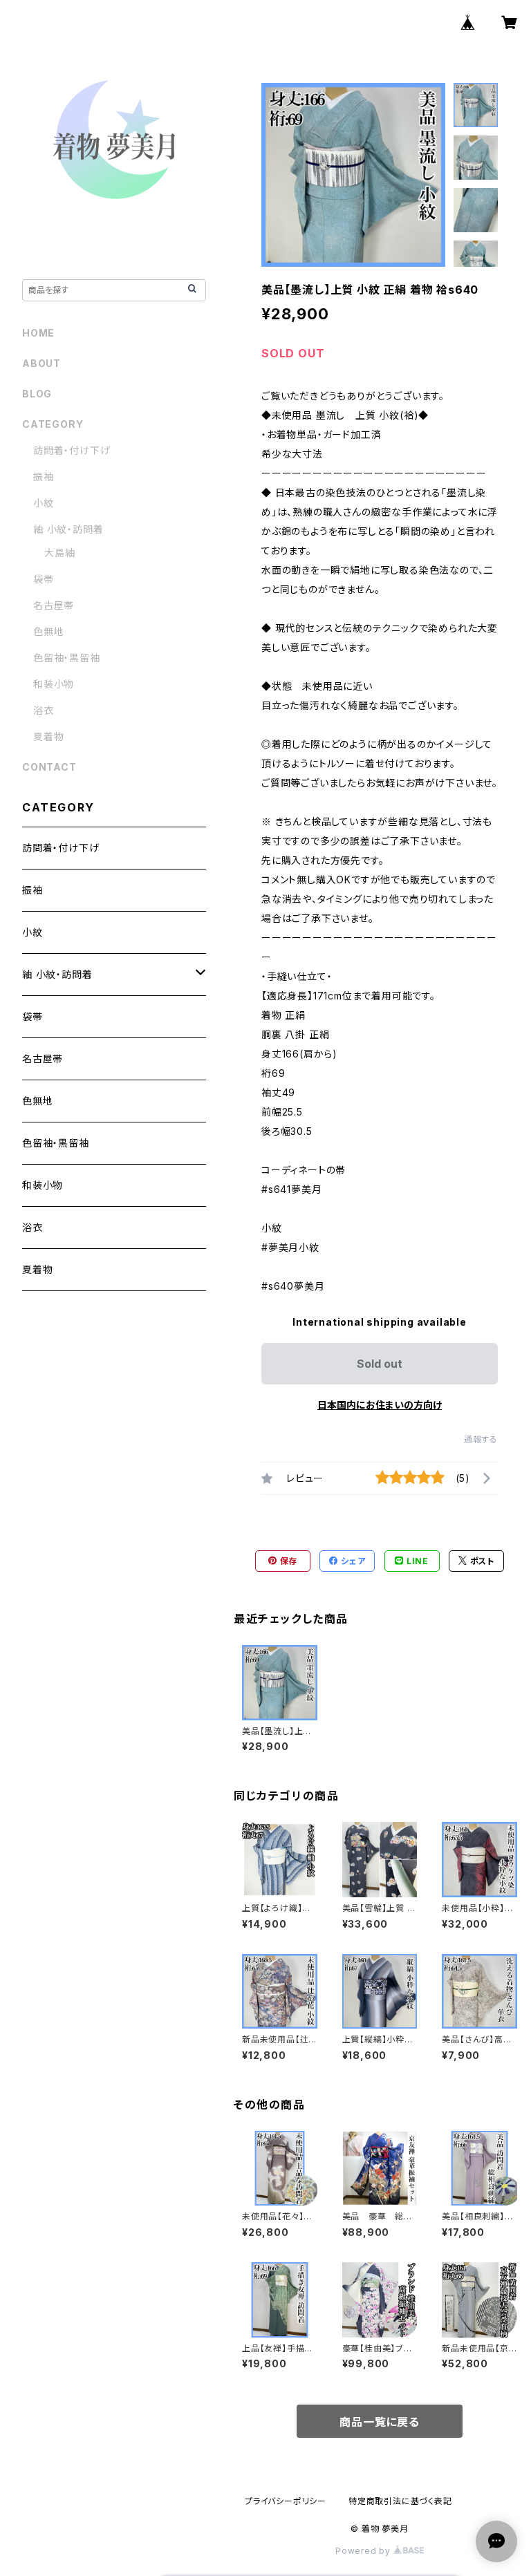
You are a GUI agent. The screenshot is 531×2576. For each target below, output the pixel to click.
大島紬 (59, 553)
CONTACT (49, 767)
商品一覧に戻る (380, 2422)
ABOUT (41, 363)
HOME (38, 333)
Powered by (364, 2551)
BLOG (37, 394)
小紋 (44, 503)
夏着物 (48, 736)
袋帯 (44, 579)
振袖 (44, 477)
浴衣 (44, 710)
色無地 (48, 631)
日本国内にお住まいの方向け (380, 1405)
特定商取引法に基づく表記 (400, 2501)
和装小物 (54, 684)
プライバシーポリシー (286, 2501)
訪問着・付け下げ (72, 450)
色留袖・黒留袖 (67, 658)
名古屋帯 (54, 605)
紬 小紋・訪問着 (68, 529)
